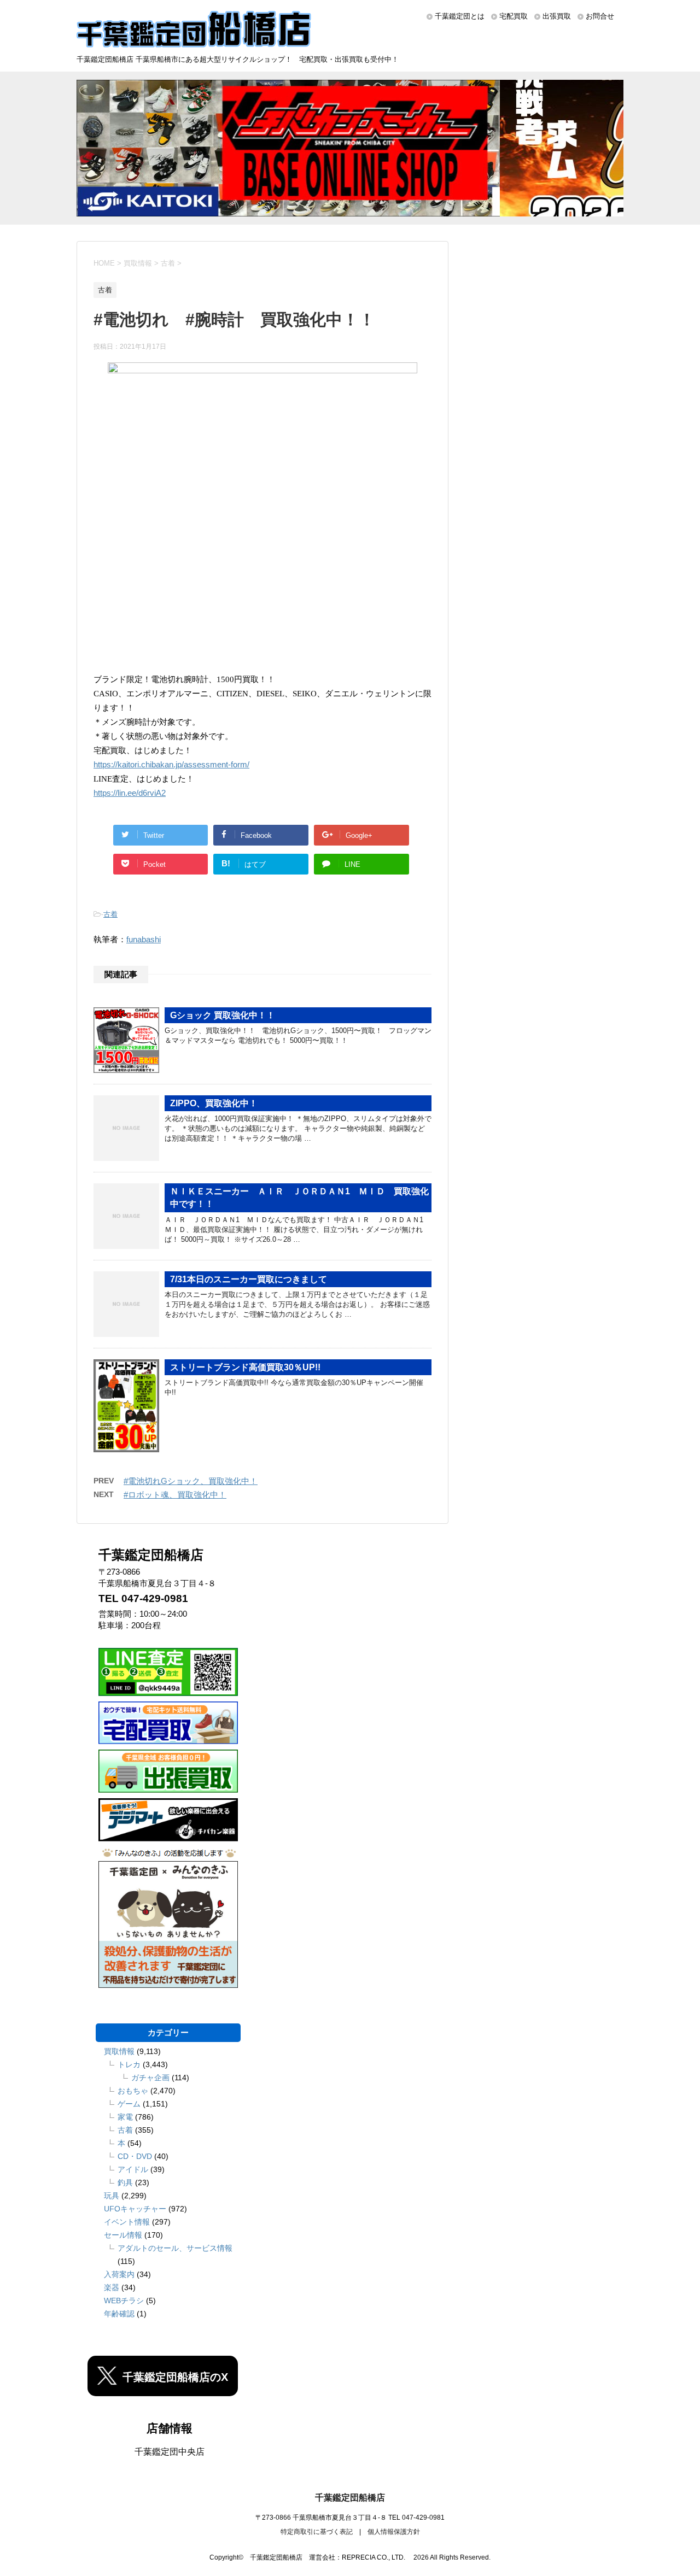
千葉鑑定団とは (460, 16)
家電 (125, 2117)
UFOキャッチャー (135, 2209)
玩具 (112, 2196)
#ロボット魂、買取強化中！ (175, 1495)
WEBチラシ (124, 2301)
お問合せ (600, 16)
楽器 (112, 2287)
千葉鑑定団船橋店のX (175, 2377)
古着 (110, 914)
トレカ (129, 2064)
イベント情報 (127, 2222)
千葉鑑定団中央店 (170, 2452)
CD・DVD (135, 2156)
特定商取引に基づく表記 (317, 2532)
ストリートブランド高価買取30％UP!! (245, 1367)
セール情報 (123, 2235)
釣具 (125, 2182)
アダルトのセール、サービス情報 (175, 2248)
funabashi (144, 939)
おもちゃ (133, 2091)
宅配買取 (514, 16)
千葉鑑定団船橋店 (350, 2498)
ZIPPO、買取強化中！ (214, 1103)
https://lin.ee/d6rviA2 (130, 793)
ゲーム (129, 2104)
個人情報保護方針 (394, 2532)
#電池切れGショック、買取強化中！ (191, 1481)
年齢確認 (119, 2314)
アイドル (133, 2169)
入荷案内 (119, 2274)
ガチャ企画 (150, 2078)
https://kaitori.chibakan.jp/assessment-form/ (171, 765)
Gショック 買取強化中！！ (223, 1015)
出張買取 (557, 16)
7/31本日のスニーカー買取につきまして (249, 1279)
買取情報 (119, 2051)
